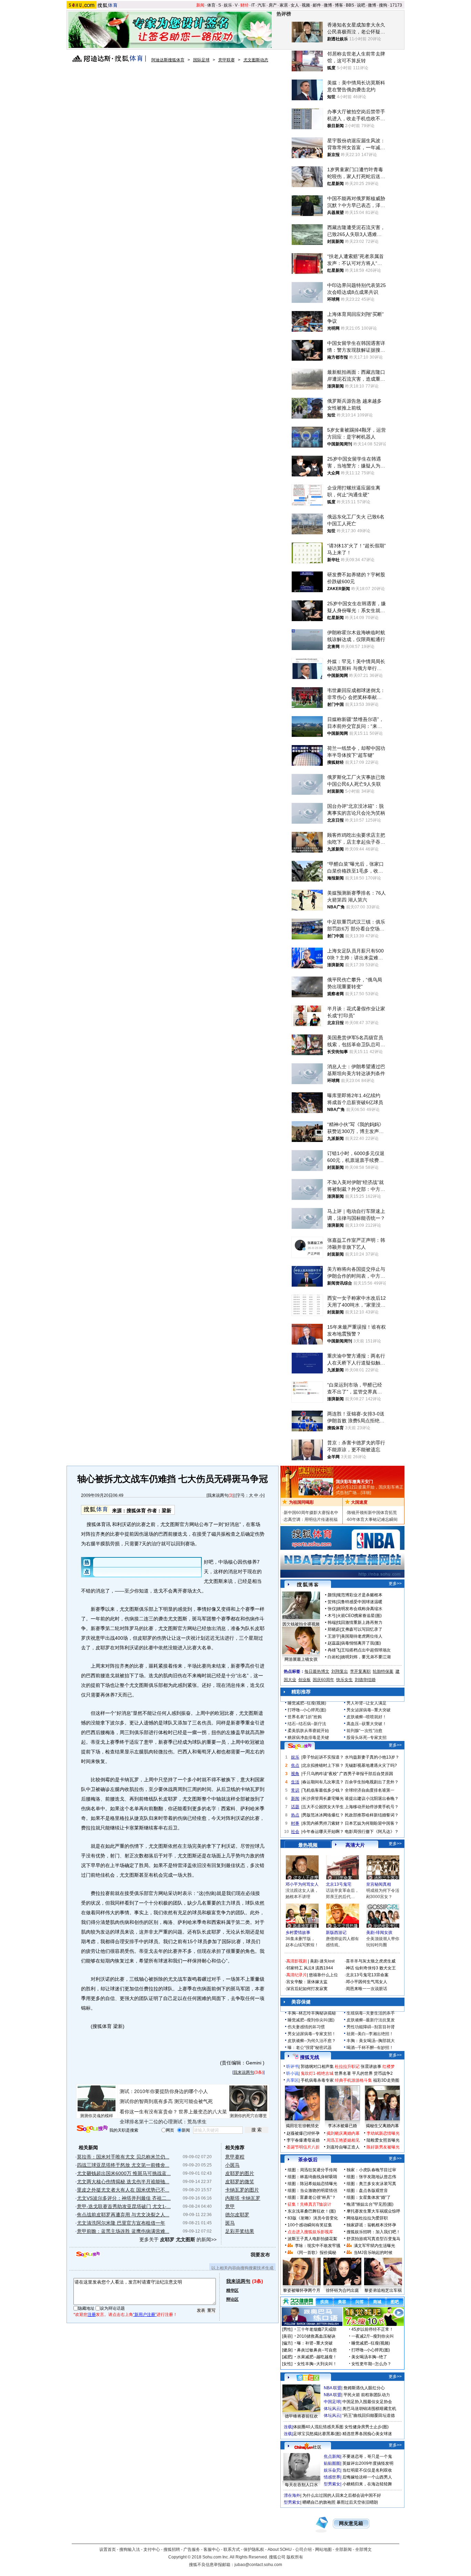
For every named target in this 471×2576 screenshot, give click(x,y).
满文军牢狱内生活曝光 (374, 2246)
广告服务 (192, 2549)
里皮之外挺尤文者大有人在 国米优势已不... (123, 2190)
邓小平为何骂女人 (302, 1884)
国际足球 (201, 60)
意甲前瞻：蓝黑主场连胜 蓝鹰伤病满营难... (123, 2231)
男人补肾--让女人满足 (367, 1703)
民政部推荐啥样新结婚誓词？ (372, 1815)
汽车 (262, 5)
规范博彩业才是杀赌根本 (360, 1595)
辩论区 (232, 2299)
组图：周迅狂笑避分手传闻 (312, 2170)
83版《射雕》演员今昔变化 (313, 2218)
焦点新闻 (332, 2456)
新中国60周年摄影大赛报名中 (311, 1513)
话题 (295, 1807)
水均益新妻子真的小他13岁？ (372, 1757)
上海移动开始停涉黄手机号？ (372, 1807)
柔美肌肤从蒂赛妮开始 (308, 1731)
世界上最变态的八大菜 (203, 2112)
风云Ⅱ (309, 1968)
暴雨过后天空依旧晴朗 (357, 2502)
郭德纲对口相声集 (317, 2067)
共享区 (292, 2080)
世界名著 (343, 2073)
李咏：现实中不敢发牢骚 (318, 2246)
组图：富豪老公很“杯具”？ (312, 2197)
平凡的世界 (362, 2073)
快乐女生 (344, 1680)
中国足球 (332, 2402)
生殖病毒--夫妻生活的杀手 (371, 2013)
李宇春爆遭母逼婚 (303, 2140)
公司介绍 (303, 2549)
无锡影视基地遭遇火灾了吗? (371, 1765)
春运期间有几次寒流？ (323, 1782)
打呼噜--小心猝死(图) (307, 1710)
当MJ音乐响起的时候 (373, 2253)
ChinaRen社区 (308, 2446)
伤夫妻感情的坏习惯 (306, 2027)
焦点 (295, 1765)
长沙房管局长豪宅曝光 (323, 1799)
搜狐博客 (308, 1585)
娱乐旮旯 (332, 2470)
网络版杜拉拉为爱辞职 (367, 2218)
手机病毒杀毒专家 (317, 2080)
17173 (396, 5)
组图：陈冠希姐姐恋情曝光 (312, 2184)
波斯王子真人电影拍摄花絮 (312, 2239)
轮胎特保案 (383, 1671)
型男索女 (332, 2484)
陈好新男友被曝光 (383, 2147)
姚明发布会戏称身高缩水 (360, 1609)
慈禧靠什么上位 (323, 1975)
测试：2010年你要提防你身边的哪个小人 (164, 2091)
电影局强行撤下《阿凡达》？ (372, 1832)
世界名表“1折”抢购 (305, 1717)
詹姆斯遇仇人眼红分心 (364, 2388)
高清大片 (355, 1845)
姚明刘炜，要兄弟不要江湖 (366, 1657)
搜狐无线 (310, 2057)
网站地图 (323, 2549)
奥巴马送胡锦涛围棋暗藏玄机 (369, 2409)
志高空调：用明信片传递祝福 (311, 1519)
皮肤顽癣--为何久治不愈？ (312, 2041)
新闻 (200, 5)
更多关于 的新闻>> (178, 2239)
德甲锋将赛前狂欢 (301, 2416)
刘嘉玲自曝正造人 (343, 2147)
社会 (295, 1832)
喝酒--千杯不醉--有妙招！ (370, 2048)
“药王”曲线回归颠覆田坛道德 (369, 2415)
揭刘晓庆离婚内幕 (343, 2133)
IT (253, 5)
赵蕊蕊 (334, 1643)
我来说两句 (218, 1495)
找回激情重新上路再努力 (360, 1622)
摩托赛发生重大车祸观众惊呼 (373, 2211)
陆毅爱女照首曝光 (383, 2140)
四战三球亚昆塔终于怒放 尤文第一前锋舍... (123, 2165)
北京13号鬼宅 (339, 1884)
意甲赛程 (235, 2157)
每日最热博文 (317, 1671)
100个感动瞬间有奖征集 (310, 2225)
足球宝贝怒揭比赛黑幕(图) (317, 2434)
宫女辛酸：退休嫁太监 (307, 1982)
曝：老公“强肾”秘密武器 (310, 2048)
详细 (366, 1493)
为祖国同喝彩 (301, 1502)
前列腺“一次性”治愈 (364, 1731)
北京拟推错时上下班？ (323, 1765)
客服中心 (212, 2549)
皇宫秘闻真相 (379, 1884)
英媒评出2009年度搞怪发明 (368, 2463)
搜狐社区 (308, 2378)
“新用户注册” (145, 2315)
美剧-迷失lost (322, 1961)
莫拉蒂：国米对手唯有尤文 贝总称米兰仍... (123, 2157)
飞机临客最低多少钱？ (323, 1790)
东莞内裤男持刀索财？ (323, 1823)
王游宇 (334, 1636)
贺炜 (332, 1602)
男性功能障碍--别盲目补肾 (371, 2027)
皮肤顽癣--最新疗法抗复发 (371, 2020)
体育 (211, 5)
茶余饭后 (308, 2160)
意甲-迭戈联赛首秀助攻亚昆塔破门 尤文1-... (124, 2206)
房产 (273, 5)
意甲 (230, 2206)
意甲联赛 (227, 60)
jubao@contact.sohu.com (258, 2565)
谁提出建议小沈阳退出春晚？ (372, 1799)
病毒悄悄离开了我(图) (361, 1643)
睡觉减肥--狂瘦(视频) (307, 1703)
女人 (295, 5)
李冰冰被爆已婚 (342, 2126)
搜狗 (383, 5)
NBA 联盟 (333, 2388)
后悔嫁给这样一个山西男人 (367, 2477)
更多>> (395, 1584)
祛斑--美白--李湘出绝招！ (370, 2034)
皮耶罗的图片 (240, 2173)
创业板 (304, 1680)
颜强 (332, 1595)
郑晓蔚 (334, 1629)
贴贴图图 (332, 2463)
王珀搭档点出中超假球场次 (366, 1650)
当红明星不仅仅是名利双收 (367, 2470)
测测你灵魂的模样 (97, 2116)
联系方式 (232, 2549)
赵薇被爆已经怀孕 (303, 2133)
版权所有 (295, 2557)
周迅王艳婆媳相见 (343, 2140)
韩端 (332, 1622)
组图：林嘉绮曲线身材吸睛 (312, 2177)
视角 (295, 1774)
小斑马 (232, 2165)
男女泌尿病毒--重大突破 (369, 1710)
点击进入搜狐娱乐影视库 (310, 2232)
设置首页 (108, 2549)
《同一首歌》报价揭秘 (315, 2253)
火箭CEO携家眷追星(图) (359, 1616)
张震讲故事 (371, 2067)
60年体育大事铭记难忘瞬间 (372, 1519)
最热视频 (308, 1845)
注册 (92, 2315)
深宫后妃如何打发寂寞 (307, 1989)
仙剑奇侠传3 (367, 1968)
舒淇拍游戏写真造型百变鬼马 (373, 2239)
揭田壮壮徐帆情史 (302, 2126)
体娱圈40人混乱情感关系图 (318, 2427)
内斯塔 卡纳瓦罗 (243, 2198)
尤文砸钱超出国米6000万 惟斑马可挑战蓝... (124, 2173)
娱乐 (228, 5)
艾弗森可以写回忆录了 (362, 1629)
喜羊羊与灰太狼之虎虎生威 (371, 1961)
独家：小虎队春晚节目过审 (371, 2170)
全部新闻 (343, 2549)
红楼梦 (389, 2067)
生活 (295, 1782)
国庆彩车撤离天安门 (354, 1482)
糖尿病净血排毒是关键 (308, 1738)
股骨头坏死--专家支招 (367, 1738)
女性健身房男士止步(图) (367, 2427)
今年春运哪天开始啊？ (323, 1832)
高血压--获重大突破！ (367, 1724)
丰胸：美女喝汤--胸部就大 (371, 2041)
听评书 (292, 2067)
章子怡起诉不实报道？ (323, 1757)
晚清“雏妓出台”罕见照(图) (370, 2204)
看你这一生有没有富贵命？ (149, 2112)
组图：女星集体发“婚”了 (369, 2197)
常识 (295, 1790)
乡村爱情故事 (298, 1933)
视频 (306, 5)
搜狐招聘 (172, 2549)
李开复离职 (360, 1671)
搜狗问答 (300, 1746)
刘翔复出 (340, 1671)
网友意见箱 (351, 2523)
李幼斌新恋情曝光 (383, 2133)
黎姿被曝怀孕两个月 (302, 2290)
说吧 (361, 5)
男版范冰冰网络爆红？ (323, 1815)
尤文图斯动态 (256, 60)
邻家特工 (294, 1968)
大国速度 (359, 1502)
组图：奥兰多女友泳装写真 (371, 2184)
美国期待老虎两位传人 (362, 1636)
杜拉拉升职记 (347, 2067)
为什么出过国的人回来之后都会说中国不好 (342, 2495)
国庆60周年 (323, 1680)
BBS (350, 5)
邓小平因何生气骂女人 (367, 1982)
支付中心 (152, 2549)
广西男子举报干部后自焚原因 (366, 1774)
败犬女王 (388, 1968)
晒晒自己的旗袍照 (319, 2502)
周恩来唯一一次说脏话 (367, 1989)
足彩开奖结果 (240, 2231)
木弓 (332, 1616)
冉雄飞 (334, 1650)
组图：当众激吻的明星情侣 (312, 2191)
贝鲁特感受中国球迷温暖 (360, 1602)
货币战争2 (383, 2073)
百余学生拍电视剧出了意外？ (372, 1782)
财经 (244, 5)
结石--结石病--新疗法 (307, 1724)
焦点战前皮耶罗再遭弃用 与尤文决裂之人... (123, 2215)
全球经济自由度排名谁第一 (370, 1790)
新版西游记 (336, 1933)
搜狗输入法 (130, 2549)
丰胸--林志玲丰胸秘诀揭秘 (312, 2013)
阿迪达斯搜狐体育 (168, 60)
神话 (350, 1968)
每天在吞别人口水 (301, 2485)
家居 (284, 5)
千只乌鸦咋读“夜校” (320, 1774)
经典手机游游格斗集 (353, 2080)
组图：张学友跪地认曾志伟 (371, 2177)
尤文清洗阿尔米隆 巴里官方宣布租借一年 (121, 2223)
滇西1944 (324, 1968)
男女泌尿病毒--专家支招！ (312, 2034)
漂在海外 (292, 2495)
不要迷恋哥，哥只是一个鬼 (367, 2456)
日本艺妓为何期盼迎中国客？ (372, 1823)
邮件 (317, 5)
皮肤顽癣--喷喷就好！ (367, 1717)
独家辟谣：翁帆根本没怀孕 (371, 2225)
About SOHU (280, 2549)
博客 (339, 5)
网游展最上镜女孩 (301, 1659)
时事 (295, 1823)
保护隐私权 (254, 2549)
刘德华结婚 (365, 1680)
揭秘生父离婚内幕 (382, 2126)
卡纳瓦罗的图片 (242, 2190)
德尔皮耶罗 (237, 2215)
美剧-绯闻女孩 (379, 1933)
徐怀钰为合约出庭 (342, 2290)
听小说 (292, 2073)
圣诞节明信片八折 (303, 2147)
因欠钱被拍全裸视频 (301, 1624)
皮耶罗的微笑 (240, 2182)
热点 (295, 1815)
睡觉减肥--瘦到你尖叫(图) (311, 2020)
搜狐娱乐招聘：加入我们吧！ (373, 2232)
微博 (328, 5)
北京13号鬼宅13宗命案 (367, 1975)
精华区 (232, 2290)
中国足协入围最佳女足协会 (367, 2402)
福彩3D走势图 (386, 2080)
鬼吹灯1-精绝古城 (317, 2073)
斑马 (230, 2223)
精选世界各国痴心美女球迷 (367, 2434)
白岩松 (334, 1657)
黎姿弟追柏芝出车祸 (383, 2290)
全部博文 (363, 2549)
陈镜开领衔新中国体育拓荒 (372, 1513)
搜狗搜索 (92, 2129)
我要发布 (260, 2255)
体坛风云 (332, 2409)
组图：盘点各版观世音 (367, 2191)
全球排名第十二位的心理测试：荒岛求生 (163, 2122)
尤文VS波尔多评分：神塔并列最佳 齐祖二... (124, 2198)
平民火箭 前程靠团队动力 (367, 2395)
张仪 (332, 1609)
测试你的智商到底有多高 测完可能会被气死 (166, 2101)
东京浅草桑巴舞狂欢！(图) (312, 2211)
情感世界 (332, 2477)
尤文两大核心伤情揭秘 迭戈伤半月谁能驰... (123, 2182)
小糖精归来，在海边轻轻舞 (367, 2484)
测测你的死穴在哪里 (248, 2116)
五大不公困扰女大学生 (323, 1807)
